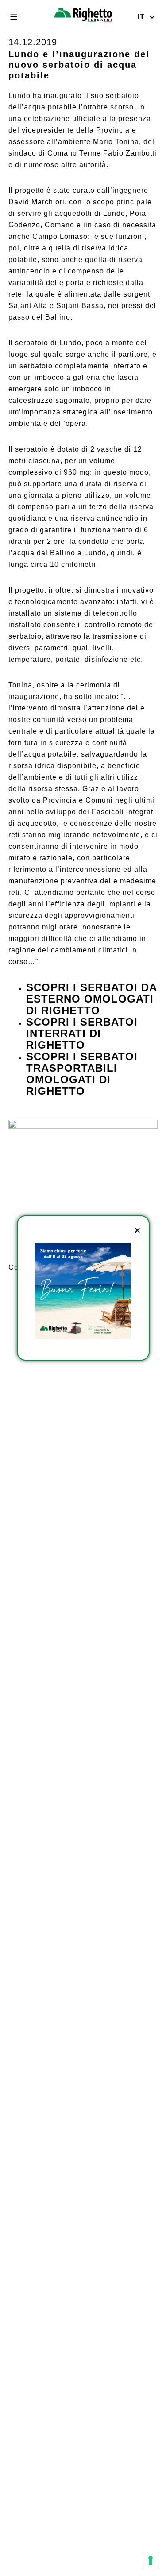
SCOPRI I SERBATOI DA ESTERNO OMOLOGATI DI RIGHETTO (91, 999)
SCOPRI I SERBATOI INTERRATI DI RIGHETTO (82, 1033)
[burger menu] (14, 17)
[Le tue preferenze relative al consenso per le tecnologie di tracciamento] (151, 2560)
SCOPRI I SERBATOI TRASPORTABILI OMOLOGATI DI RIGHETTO (82, 1074)
